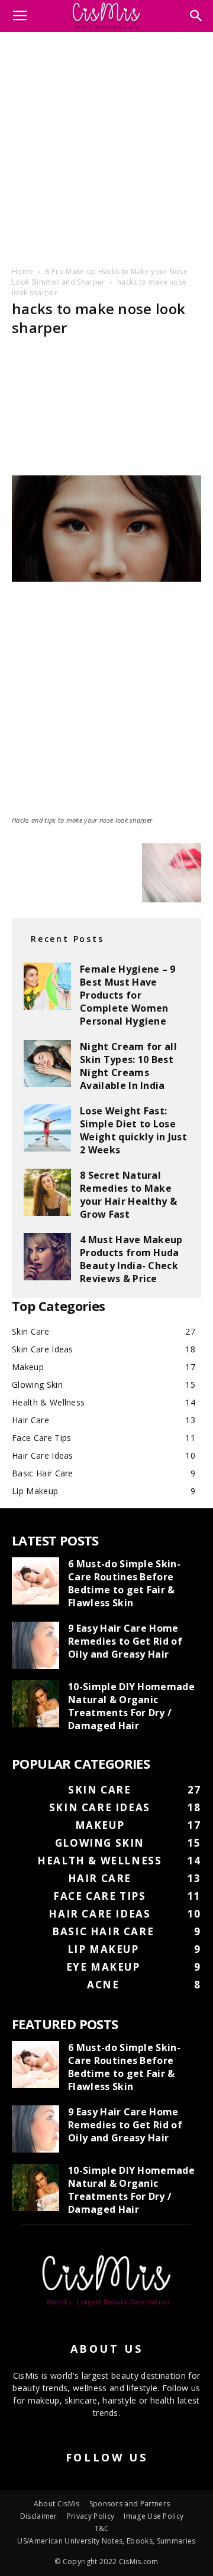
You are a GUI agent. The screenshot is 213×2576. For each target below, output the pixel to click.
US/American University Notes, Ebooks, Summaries (106, 2541)
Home (22, 271)
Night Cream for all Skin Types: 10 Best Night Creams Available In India (128, 1066)
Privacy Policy (91, 2516)
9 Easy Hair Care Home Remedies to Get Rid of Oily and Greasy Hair (125, 1641)
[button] (196, 16)
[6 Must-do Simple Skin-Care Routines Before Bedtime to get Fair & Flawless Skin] (35, 1581)
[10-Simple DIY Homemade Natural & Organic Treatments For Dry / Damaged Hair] (35, 1704)
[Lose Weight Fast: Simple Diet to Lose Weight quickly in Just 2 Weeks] (47, 1128)
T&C (102, 2528)
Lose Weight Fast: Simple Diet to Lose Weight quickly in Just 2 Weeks (133, 1130)
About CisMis (57, 2504)
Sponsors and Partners (130, 2504)
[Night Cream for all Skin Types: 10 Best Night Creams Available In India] (47, 1064)
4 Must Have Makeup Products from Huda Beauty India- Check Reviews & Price (131, 1259)
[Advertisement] (106, 147)
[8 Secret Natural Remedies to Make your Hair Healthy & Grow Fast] (47, 1192)
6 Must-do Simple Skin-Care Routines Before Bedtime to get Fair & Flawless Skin (124, 1583)
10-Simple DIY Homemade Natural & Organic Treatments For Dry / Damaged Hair (131, 1706)
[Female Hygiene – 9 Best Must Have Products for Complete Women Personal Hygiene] (47, 986)
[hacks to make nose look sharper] (106, 578)
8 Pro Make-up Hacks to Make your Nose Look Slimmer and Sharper (100, 277)
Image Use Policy (154, 2516)
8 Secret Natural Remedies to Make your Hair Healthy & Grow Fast (128, 1195)
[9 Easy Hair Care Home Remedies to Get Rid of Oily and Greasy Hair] (35, 1645)
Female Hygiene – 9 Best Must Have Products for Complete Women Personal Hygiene (128, 995)
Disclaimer (39, 2516)
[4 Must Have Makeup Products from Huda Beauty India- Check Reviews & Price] (47, 1257)
